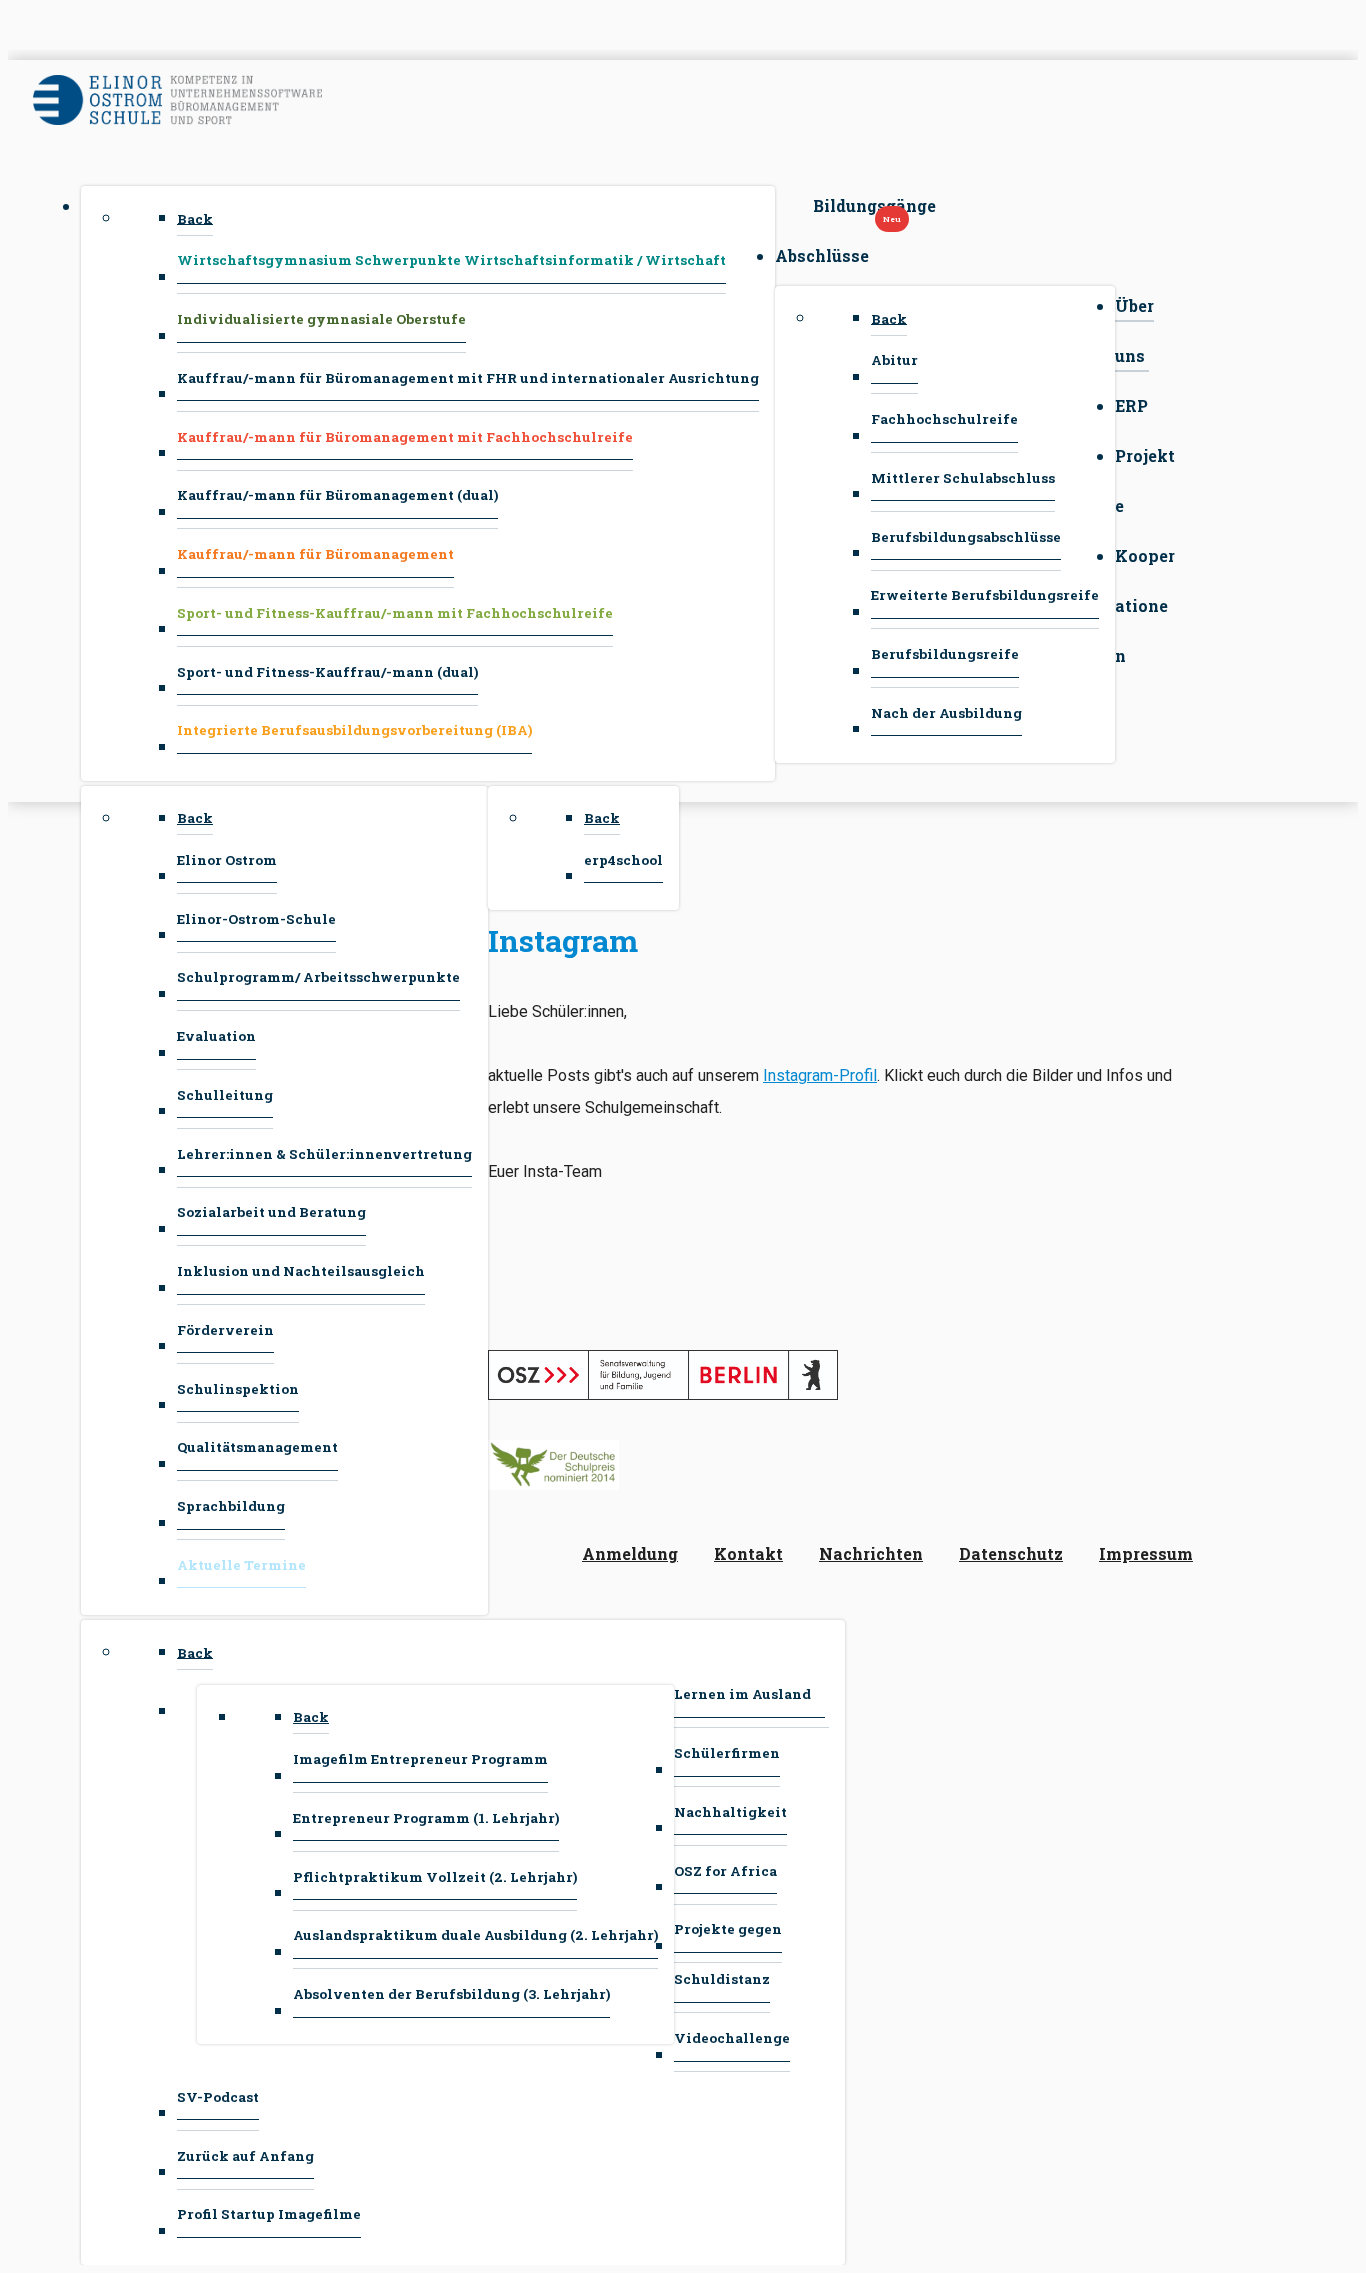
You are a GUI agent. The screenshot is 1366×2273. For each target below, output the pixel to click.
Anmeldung (630, 1553)
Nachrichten (871, 1553)
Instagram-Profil (820, 1075)
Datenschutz (1011, 1553)
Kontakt (748, 1553)
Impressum (1146, 1553)
